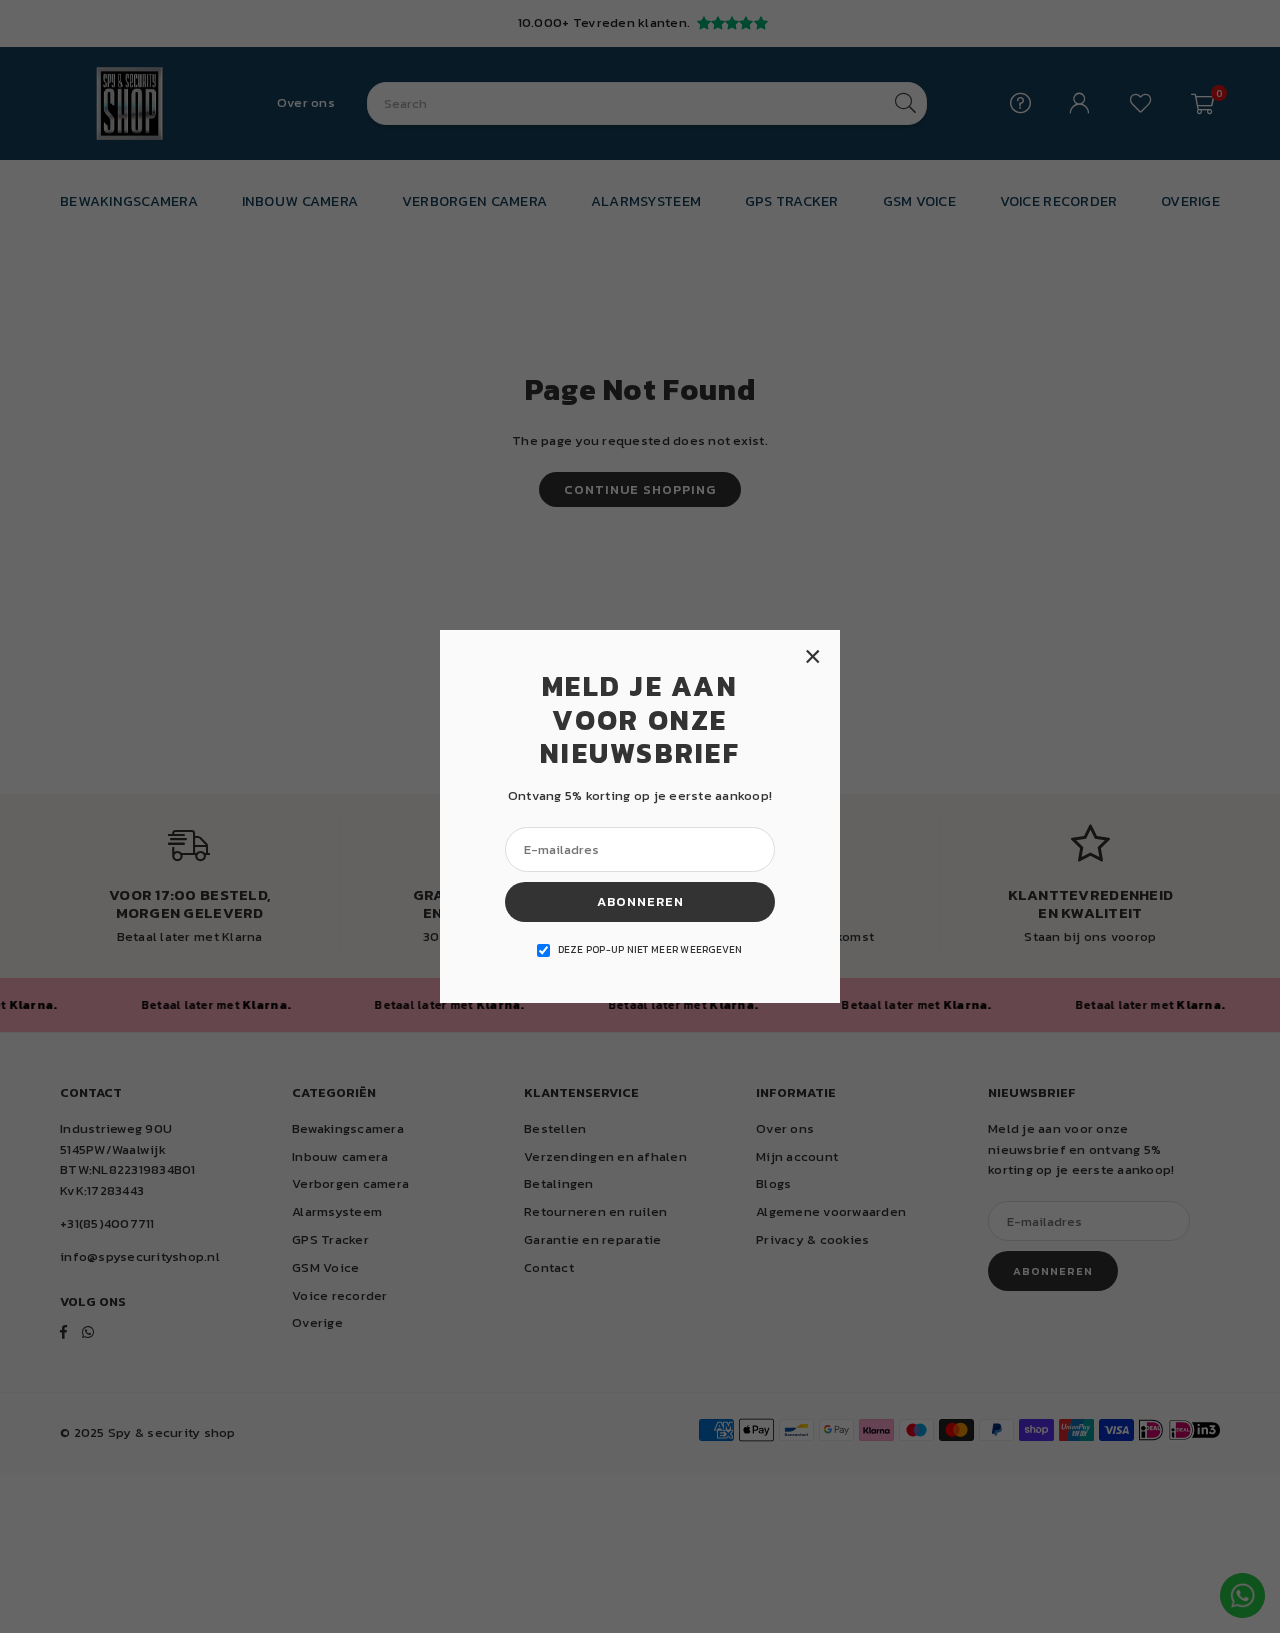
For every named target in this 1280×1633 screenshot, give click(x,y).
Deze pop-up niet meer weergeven (650, 949)
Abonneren (640, 901)
